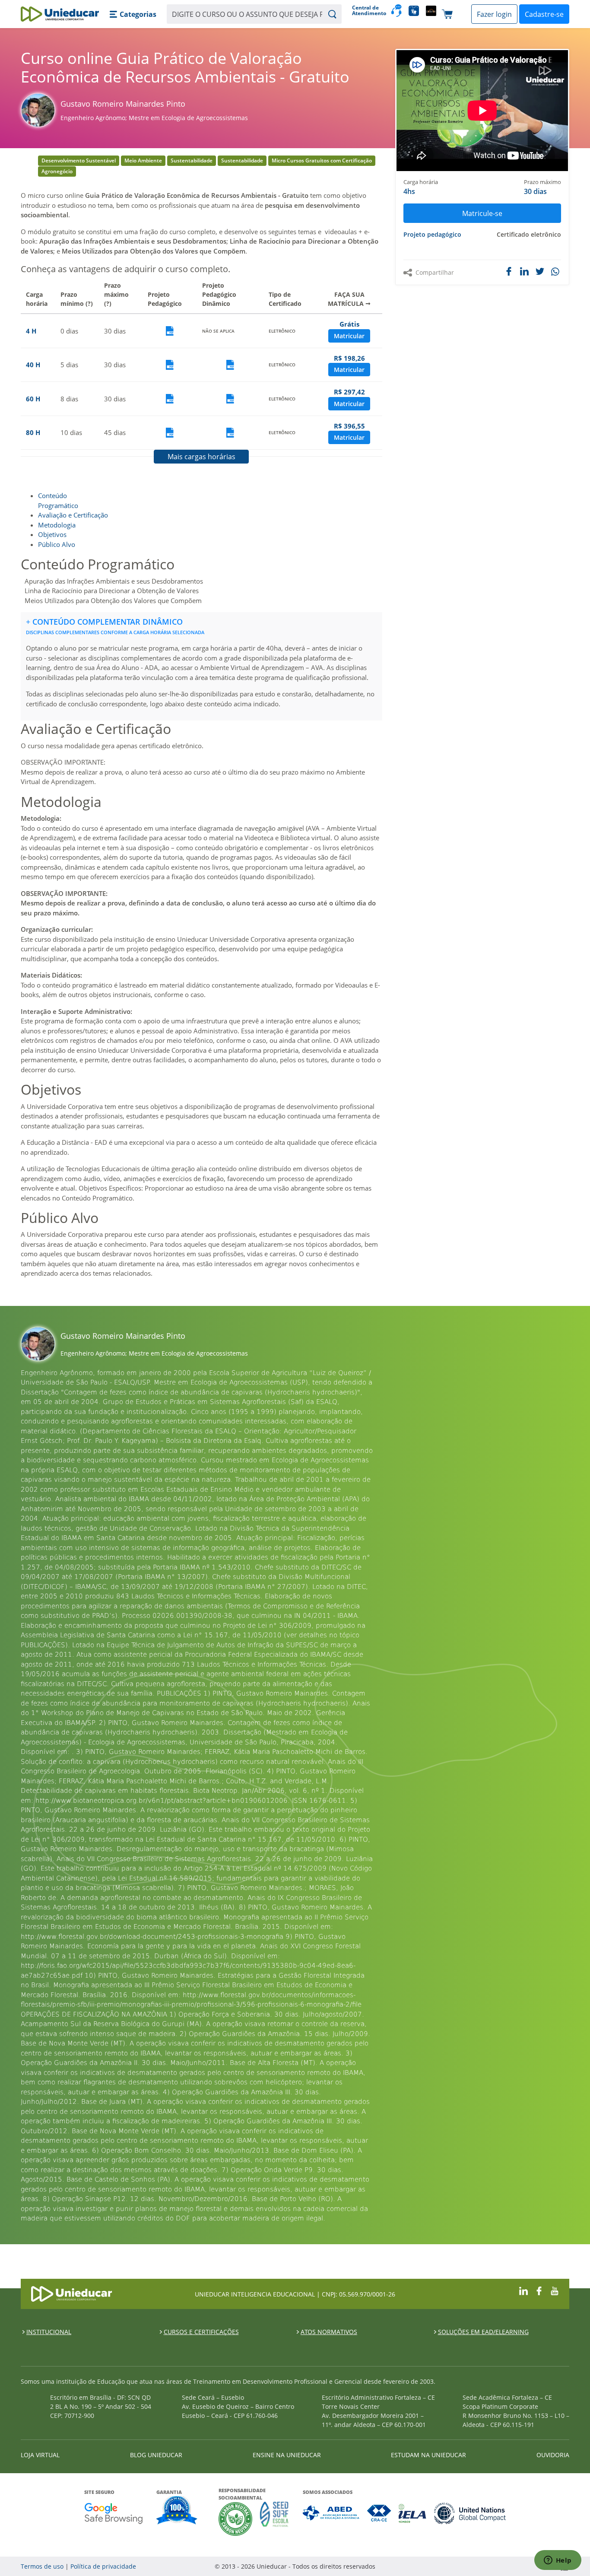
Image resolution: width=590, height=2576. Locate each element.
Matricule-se (482, 213)
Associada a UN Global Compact (470, 2513)
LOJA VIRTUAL (40, 2455)
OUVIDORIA (553, 2455)
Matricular (349, 336)
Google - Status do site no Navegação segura (113, 2513)
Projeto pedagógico (432, 234)
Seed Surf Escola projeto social (274, 2519)
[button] (133, 14)
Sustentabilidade (192, 160)
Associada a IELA (413, 2513)
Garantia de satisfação (177, 2511)
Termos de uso (42, 2566)
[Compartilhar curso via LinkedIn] (524, 271)
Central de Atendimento (368, 11)
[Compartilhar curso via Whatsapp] (556, 272)
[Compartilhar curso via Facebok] (509, 271)
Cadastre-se (544, 14)
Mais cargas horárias (201, 457)
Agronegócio (57, 171)
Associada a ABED (331, 2513)
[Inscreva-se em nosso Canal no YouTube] (555, 2290)
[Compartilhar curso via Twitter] (540, 271)
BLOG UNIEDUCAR (156, 2455)
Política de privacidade (103, 2566)
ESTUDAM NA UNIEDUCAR (428, 2455)
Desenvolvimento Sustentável (79, 160)
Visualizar (170, 331)
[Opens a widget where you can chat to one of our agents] (558, 2561)
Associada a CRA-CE (379, 2513)
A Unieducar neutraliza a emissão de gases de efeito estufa (236, 2519)
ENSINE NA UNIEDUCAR (287, 2455)
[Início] (60, 14)
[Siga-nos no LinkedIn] (523, 2290)
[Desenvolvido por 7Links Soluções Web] (487, 2566)
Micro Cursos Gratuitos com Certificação (322, 160)
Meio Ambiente (143, 160)
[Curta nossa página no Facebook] (539, 2290)
